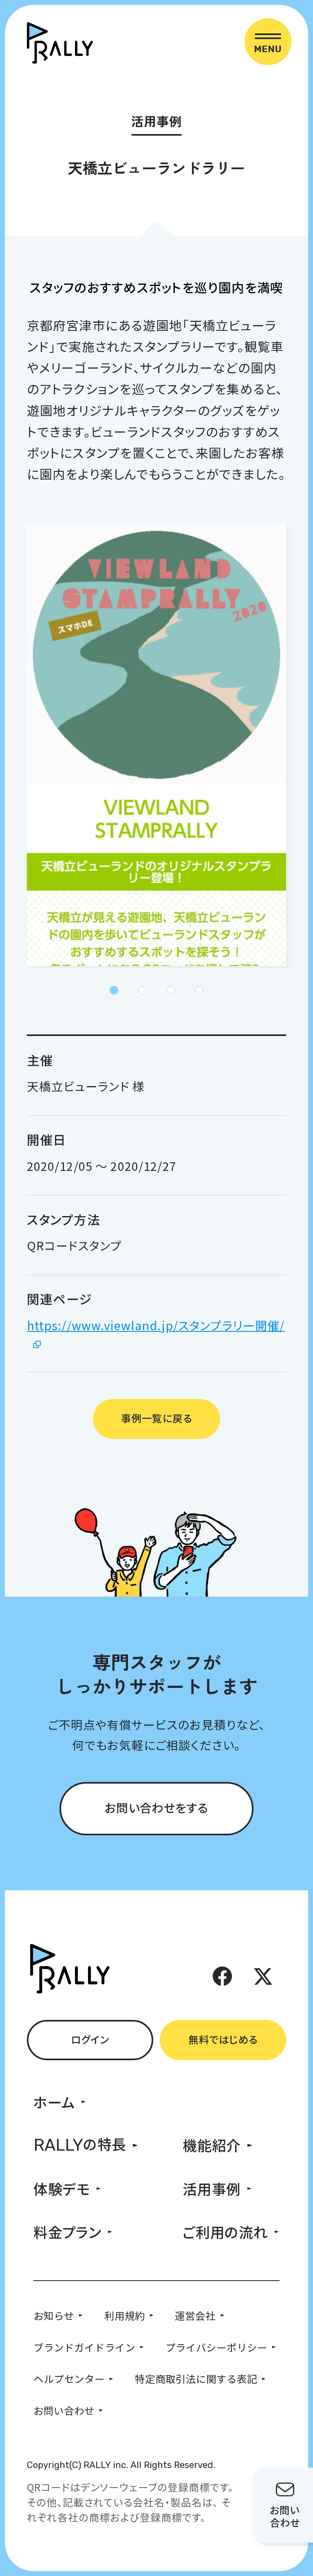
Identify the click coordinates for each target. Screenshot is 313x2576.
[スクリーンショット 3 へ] (171, 990)
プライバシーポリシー (216, 2347)
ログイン (90, 2039)
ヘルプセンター (69, 2378)
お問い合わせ (64, 2410)
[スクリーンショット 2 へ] (142, 990)
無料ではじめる (223, 2039)
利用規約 (125, 2315)
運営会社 (195, 2315)
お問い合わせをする (156, 1807)
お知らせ (54, 2315)
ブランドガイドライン (84, 2347)
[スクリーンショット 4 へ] (199, 990)
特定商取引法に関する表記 (196, 2378)
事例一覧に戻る (156, 1418)
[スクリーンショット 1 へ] (114, 990)
